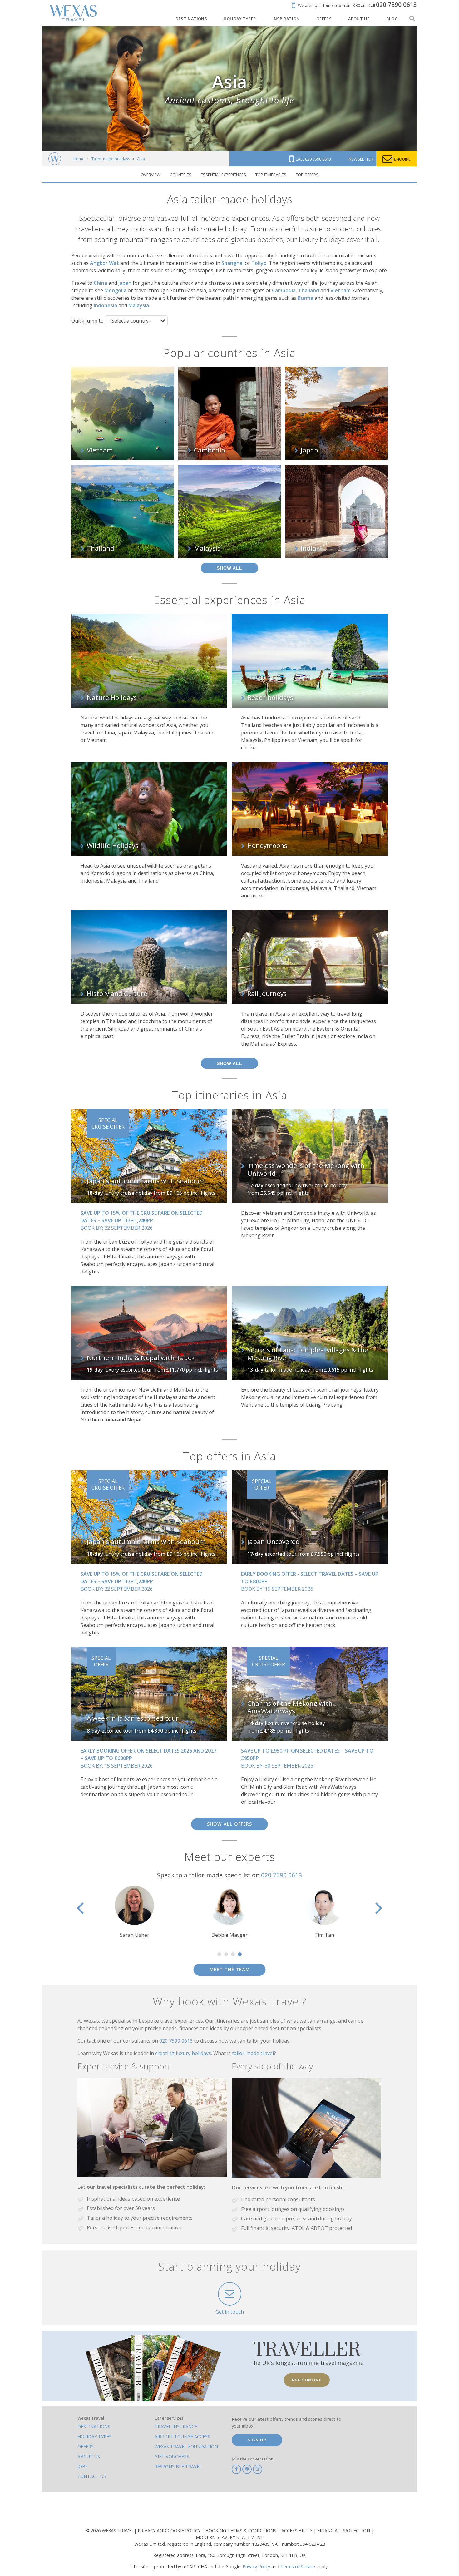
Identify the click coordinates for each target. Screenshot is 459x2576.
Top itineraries (271, 175)
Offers (86, 2447)
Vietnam (341, 290)
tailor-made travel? (254, 2053)
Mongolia (115, 290)
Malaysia (139, 305)
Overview (151, 175)
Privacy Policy (256, 2566)
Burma (305, 298)
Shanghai (232, 263)
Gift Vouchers (172, 2457)
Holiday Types (94, 2437)
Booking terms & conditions (242, 2531)
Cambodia (284, 290)
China (100, 283)
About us (89, 2457)
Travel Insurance (176, 2427)
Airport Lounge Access (182, 2437)
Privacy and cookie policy (170, 2531)
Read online (307, 2380)
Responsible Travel (178, 2467)
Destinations (94, 2427)
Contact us (92, 2476)
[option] (230, 1912)
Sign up (257, 2440)
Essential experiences (223, 175)
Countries (181, 175)
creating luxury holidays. (184, 2053)
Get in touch (230, 2312)
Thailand (309, 290)
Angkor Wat (104, 263)
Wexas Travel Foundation (186, 2447)
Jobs (83, 2467)
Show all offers (230, 1824)
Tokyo (259, 263)
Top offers (307, 175)
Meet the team (230, 1969)
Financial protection (344, 2531)
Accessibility (297, 2531)
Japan (125, 283)
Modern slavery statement (230, 2537)
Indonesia (105, 305)
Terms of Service (298, 2566)
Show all (230, 568)
